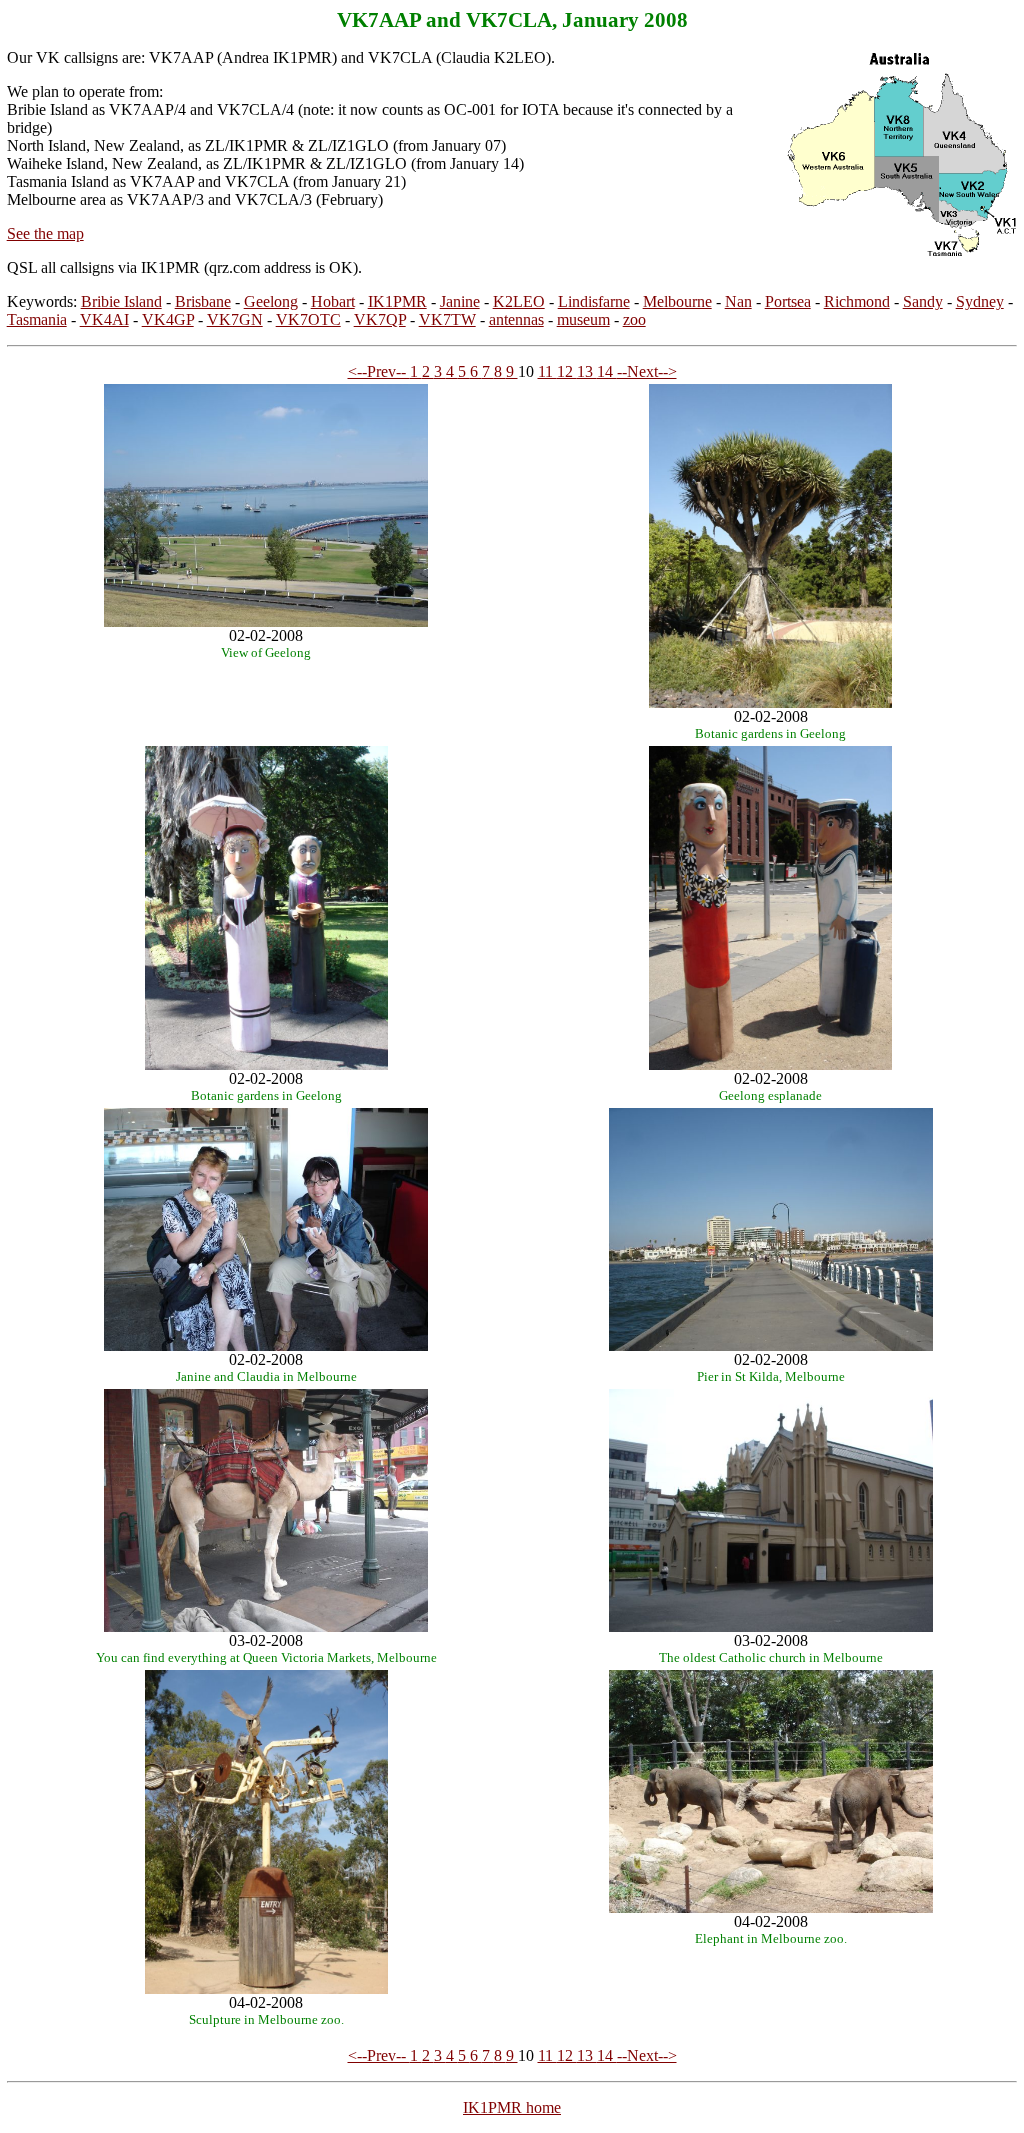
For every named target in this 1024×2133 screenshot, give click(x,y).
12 (567, 371)
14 (607, 371)
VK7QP (380, 319)
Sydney (980, 301)
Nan (738, 301)
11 (547, 371)
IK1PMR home (512, 2107)
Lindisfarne (594, 301)
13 (587, 371)
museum (583, 319)
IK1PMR (397, 301)
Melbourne (677, 301)
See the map (45, 233)
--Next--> (647, 371)
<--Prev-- (379, 371)
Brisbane (203, 301)
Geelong (271, 301)
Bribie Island (121, 301)
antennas (516, 319)
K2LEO (519, 301)
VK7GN (235, 319)
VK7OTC (308, 319)
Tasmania (37, 319)
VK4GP (168, 319)
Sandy (923, 301)
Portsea (788, 301)
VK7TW (447, 319)
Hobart (333, 301)
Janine (460, 301)
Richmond (857, 301)
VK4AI (104, 319)
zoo (634, 319)
